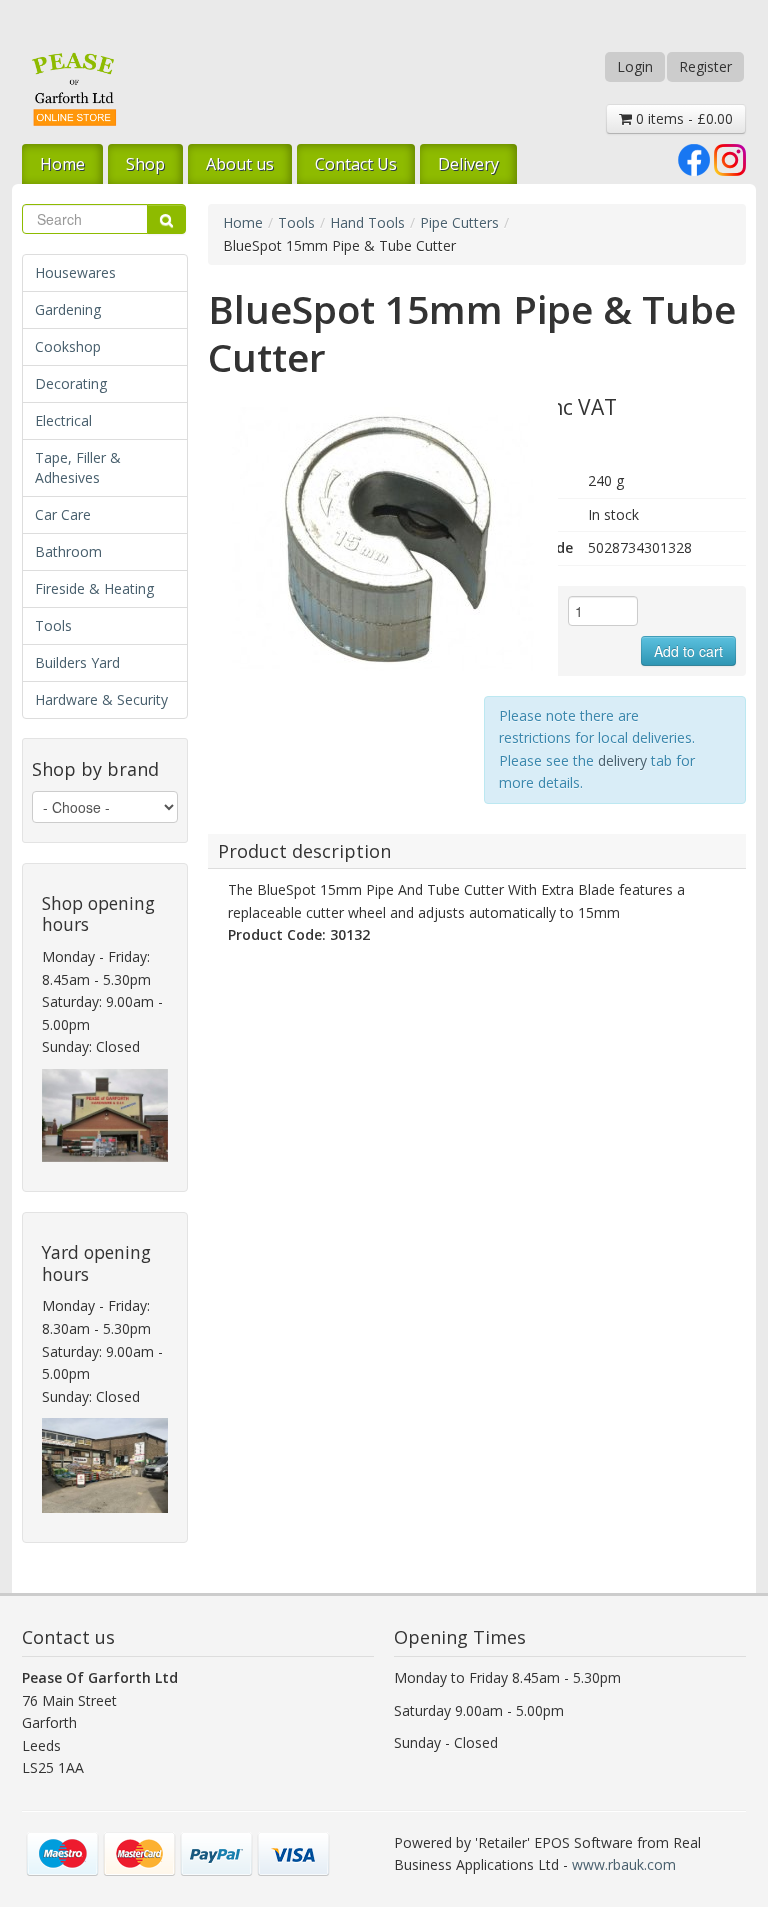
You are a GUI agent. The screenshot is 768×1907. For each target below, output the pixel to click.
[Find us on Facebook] (694, 158)
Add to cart (688, 651)
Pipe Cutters (459, 222)
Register (705, 66)
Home (62, 164)
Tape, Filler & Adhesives (78, 467)
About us (240, 164)
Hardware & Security (101, 699)
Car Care (63, 514)
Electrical (63, 420)
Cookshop (68, 346)
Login (635, 66)
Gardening (68, 309)
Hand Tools (367, 222)
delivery (622, 760)
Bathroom (68, 551)
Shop (145, 164)
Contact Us (356, 164)
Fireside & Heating (94, 588)
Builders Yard (77, 662)
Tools (53, 625)
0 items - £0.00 (682, 118)
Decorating (71, 383)
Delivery (468, 164)
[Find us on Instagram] (730, 158)
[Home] (74, 88)
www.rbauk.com (624, 1864)
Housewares (75, 272)
